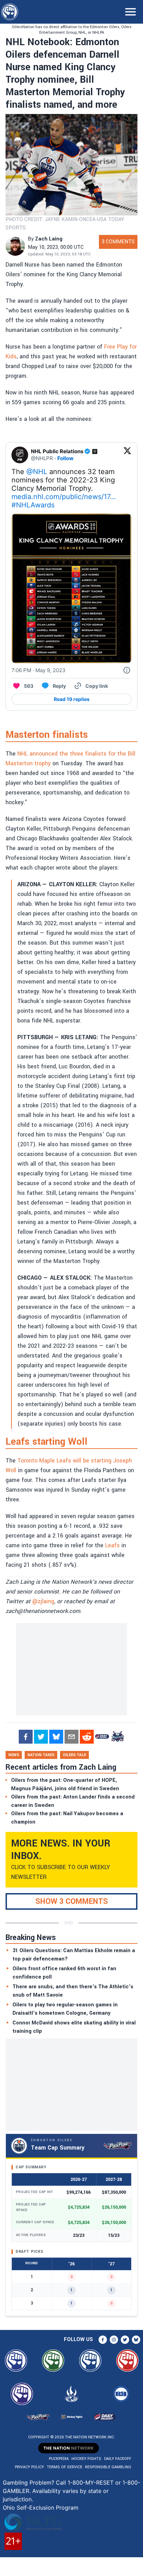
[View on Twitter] (127, 455)
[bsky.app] (56, 1737)
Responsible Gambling (108, 2467)
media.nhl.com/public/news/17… (64, 497)
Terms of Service (65, 2467)
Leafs (112, 1545)
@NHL (37, 472)
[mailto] (71, 1737)
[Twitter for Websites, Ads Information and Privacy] (127, 670)
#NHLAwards (33, 505)
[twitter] (41, 1737)
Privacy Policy (30, 2467)
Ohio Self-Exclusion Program (41, 2508)
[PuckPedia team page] (117, 1737)
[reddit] (87, 1737)
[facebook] (26, 1737)
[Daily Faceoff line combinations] (102, 1737)
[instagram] (114, 2340)
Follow (65, 458)
